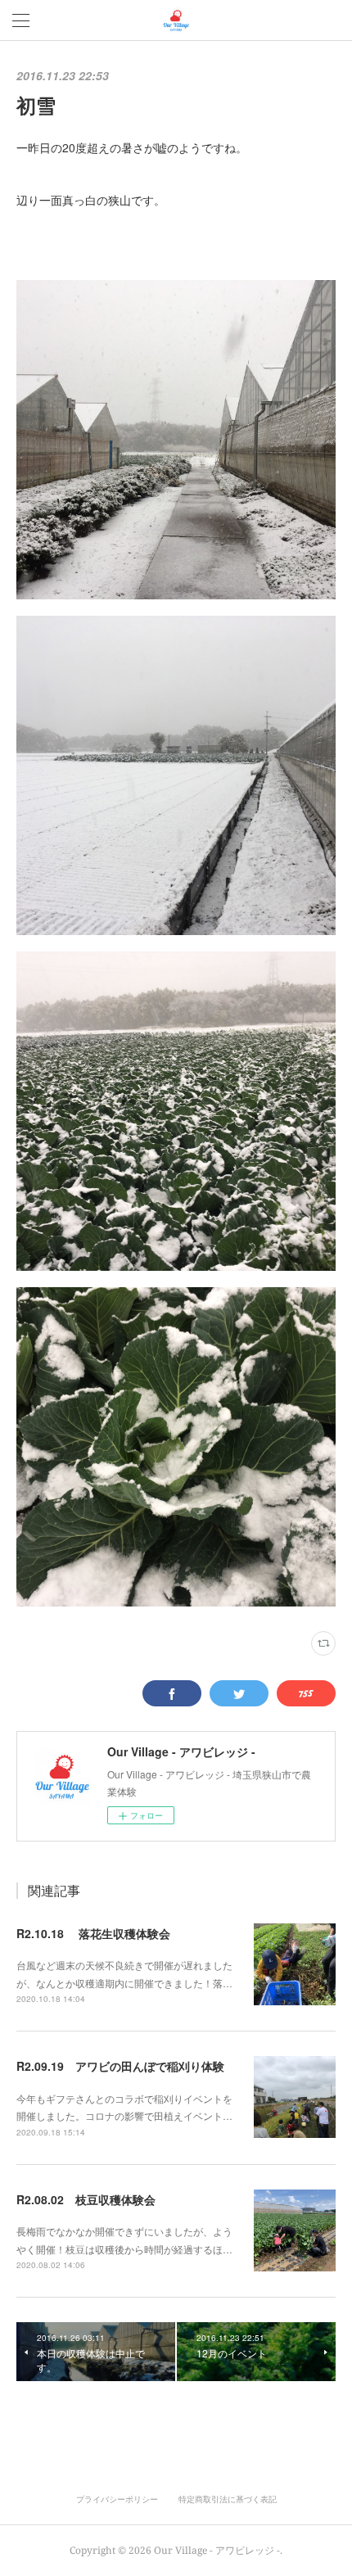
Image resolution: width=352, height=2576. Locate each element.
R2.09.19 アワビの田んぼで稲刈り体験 (120, 2066)
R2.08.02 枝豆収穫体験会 (86, 2199)
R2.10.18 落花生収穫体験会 (93, 1933)
